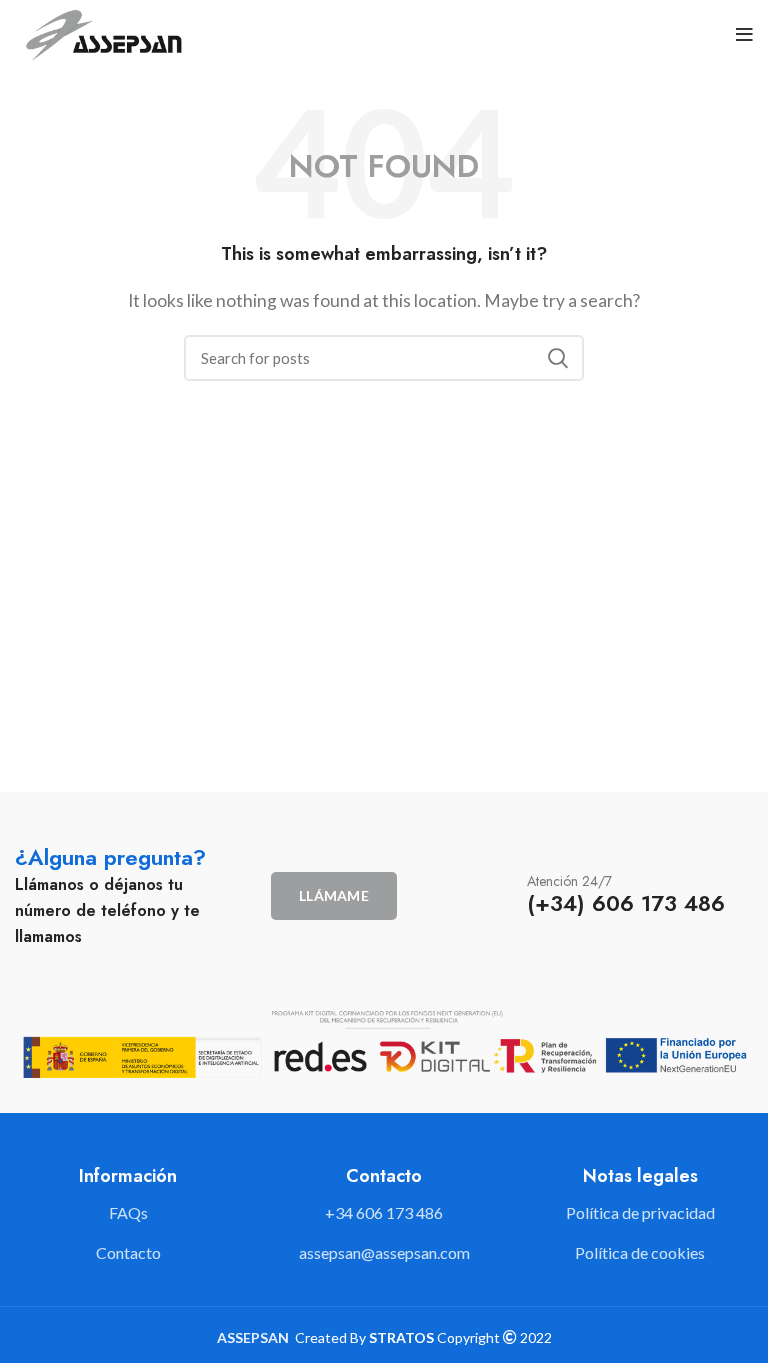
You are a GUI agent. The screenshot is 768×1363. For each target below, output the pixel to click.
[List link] (384, 1213)
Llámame (334, 895)
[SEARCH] (557, 358)
